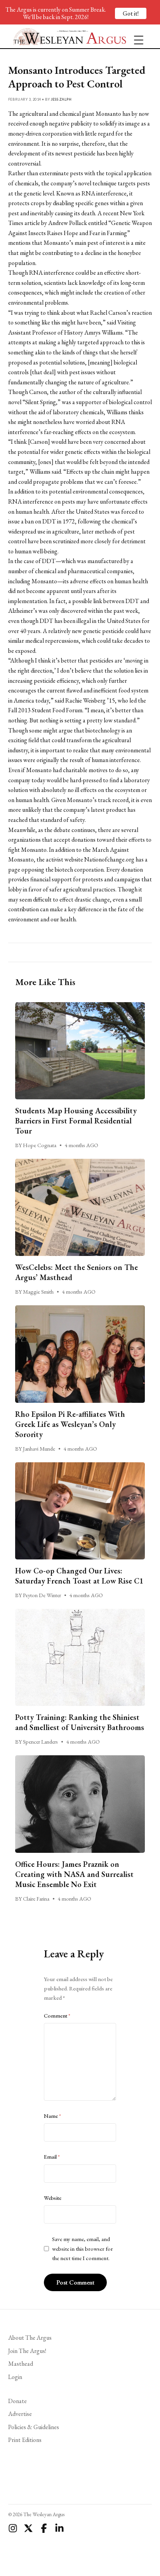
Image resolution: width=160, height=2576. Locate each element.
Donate (17, 2401)
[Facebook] (44, 2528)
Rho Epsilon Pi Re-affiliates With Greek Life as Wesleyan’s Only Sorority (70, 1424)
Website (53, 2198)
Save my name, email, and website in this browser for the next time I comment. (83, 2249)
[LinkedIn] (59, 2528)
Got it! (131, 13)
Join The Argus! (27, 2351)
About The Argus (30, 2338)
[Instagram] (13, 2528)
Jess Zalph (61, 99)
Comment (57, 2016)
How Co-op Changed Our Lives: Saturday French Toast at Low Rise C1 (79, 1576)
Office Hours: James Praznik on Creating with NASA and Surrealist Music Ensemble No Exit (74, 1874)
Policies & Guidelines (34, 2427)
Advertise (20, 2414)
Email (52, 2157)
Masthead (21, 2364)
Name (52, 2116)
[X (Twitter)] (28, 2528)
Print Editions (25, 2440)
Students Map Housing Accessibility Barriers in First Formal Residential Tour (76, 1121)
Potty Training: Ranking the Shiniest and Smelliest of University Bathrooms (80, 1722)
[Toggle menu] (136, 37)
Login (15, 2377)
